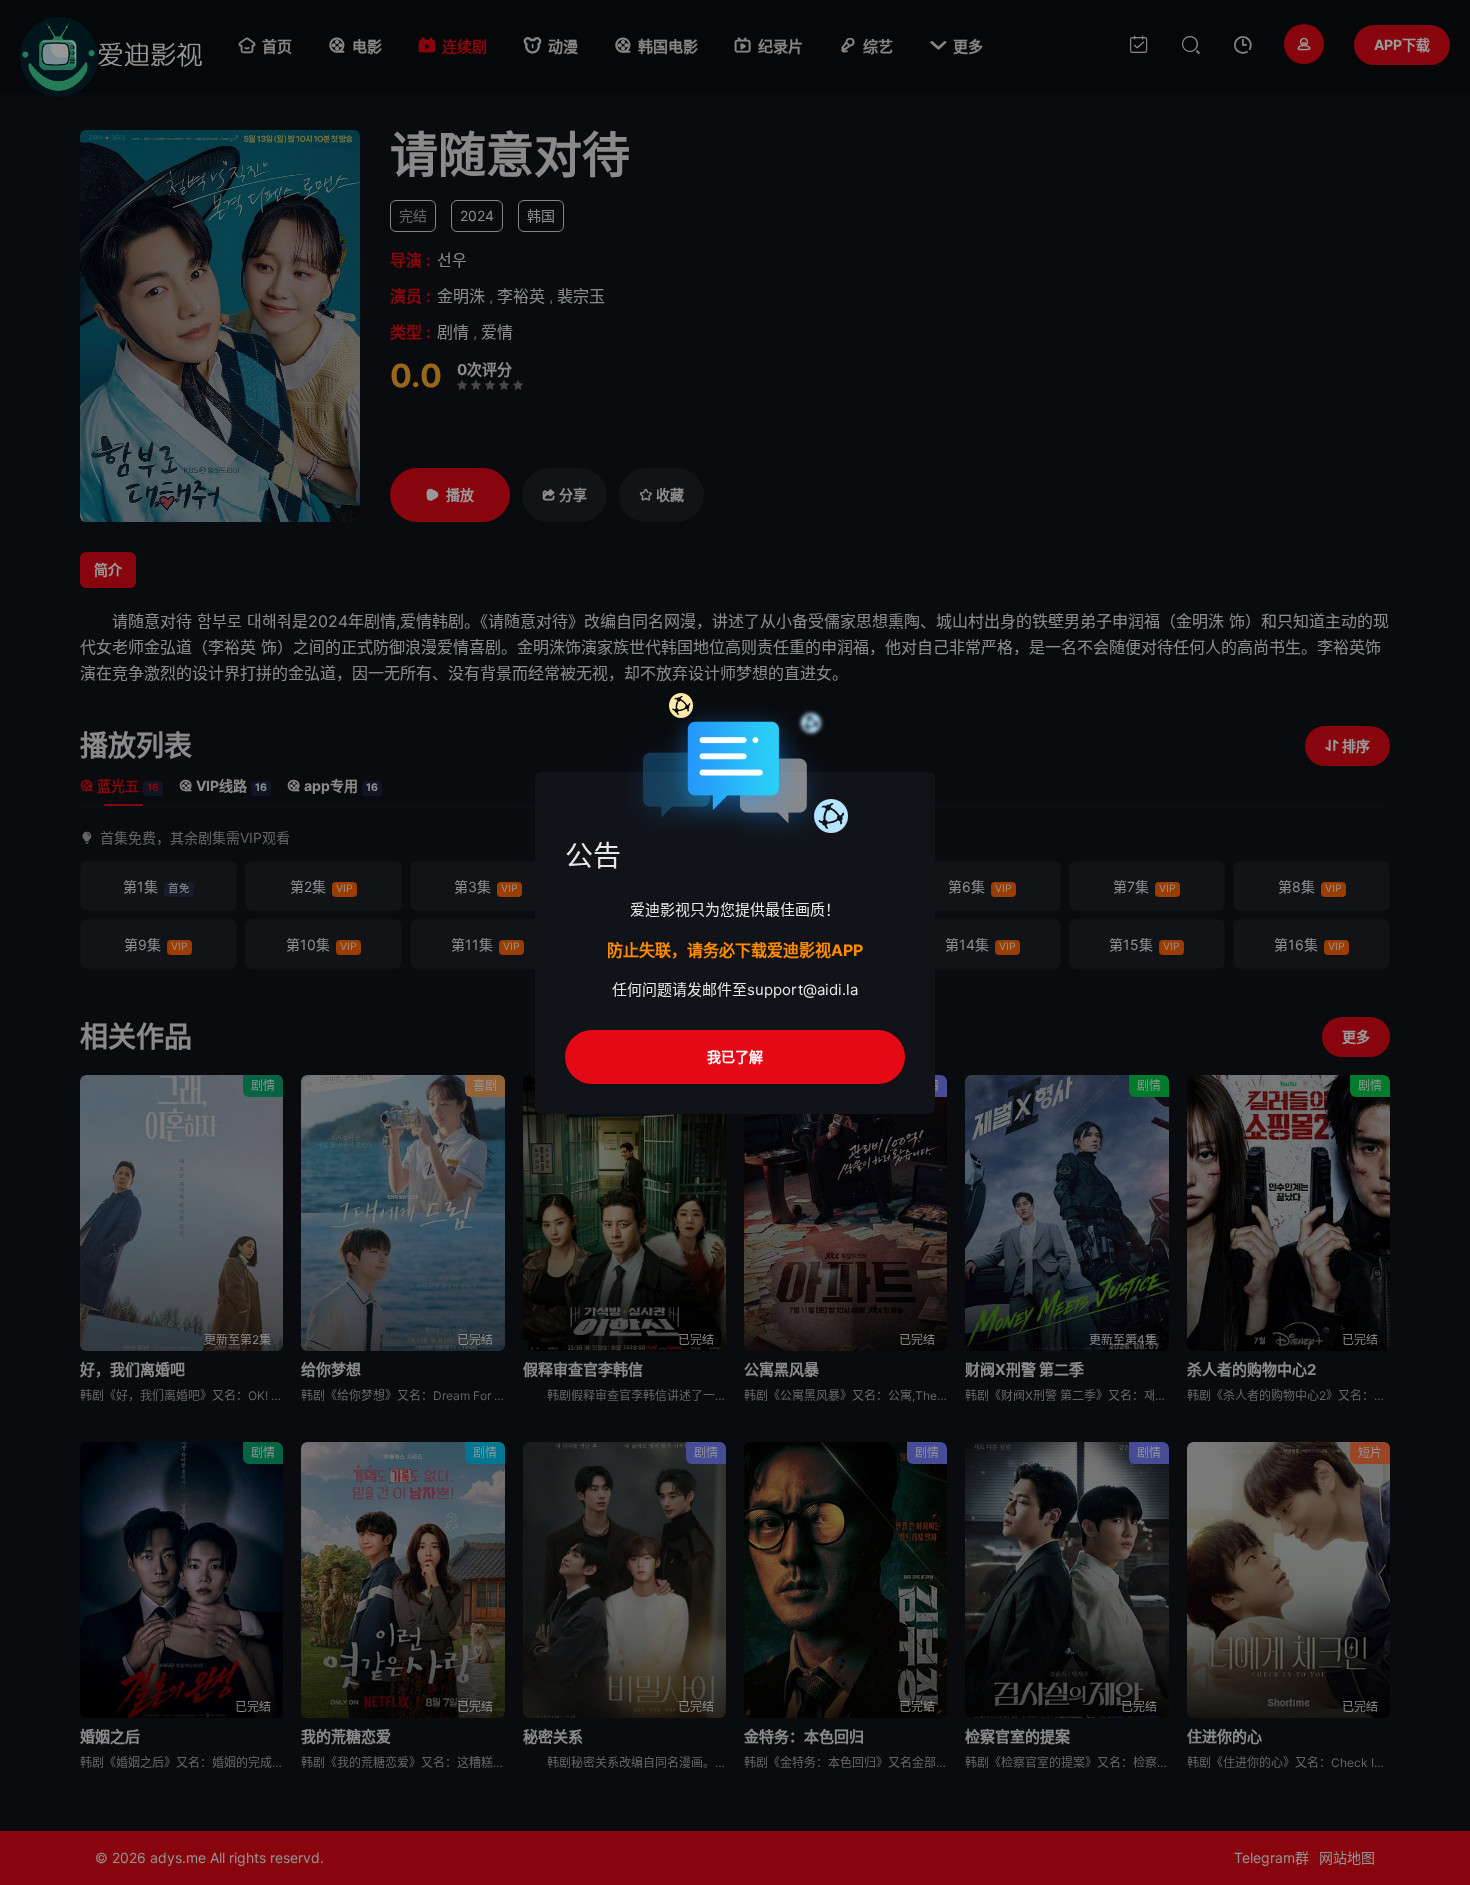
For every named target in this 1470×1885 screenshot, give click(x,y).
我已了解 (735, 1056)
